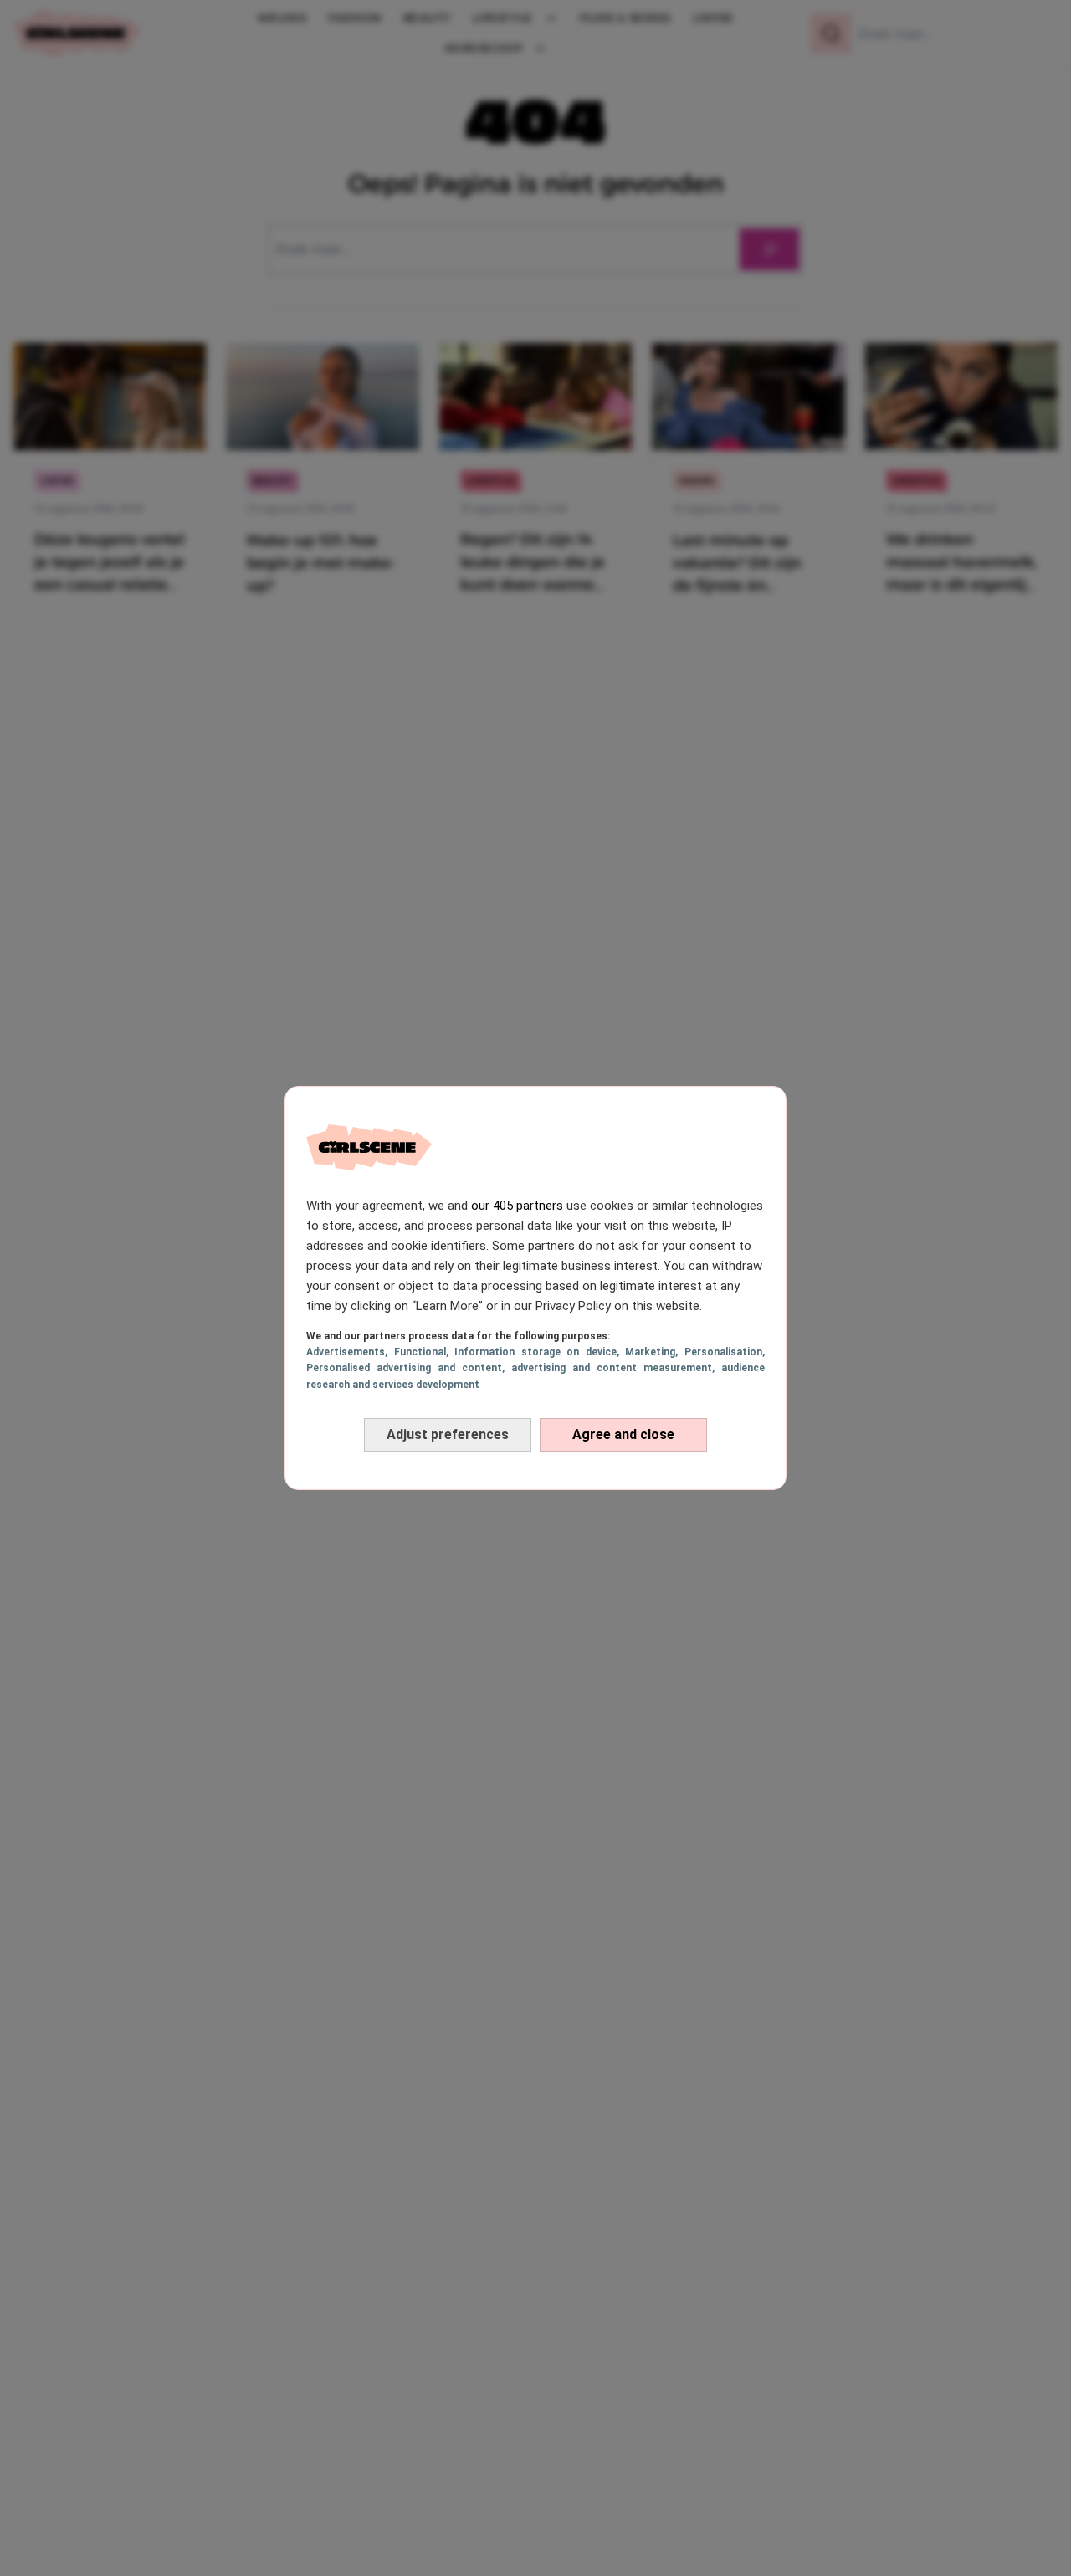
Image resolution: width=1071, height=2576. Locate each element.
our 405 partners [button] (517, 1206)
